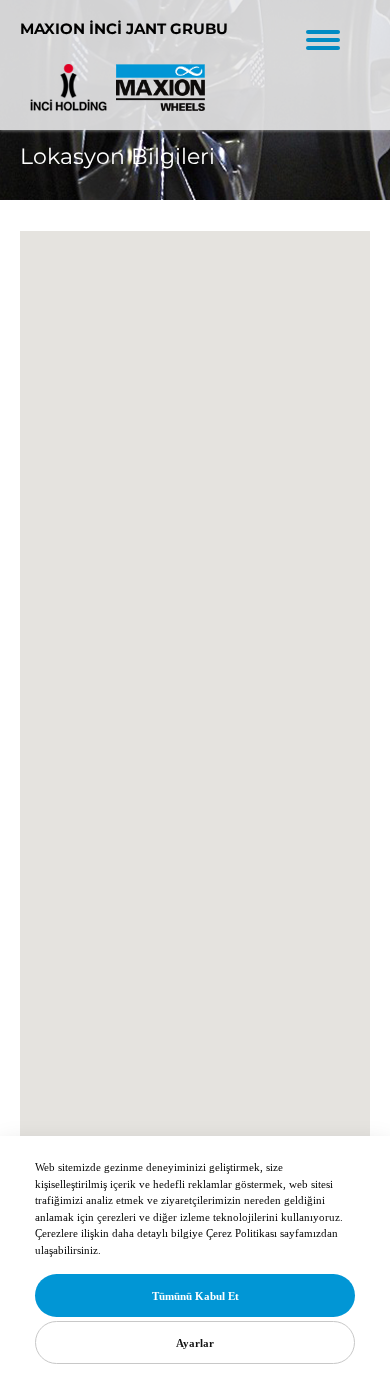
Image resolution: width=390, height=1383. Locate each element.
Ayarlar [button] (195, 1343)
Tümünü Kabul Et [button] (195, 1296)
